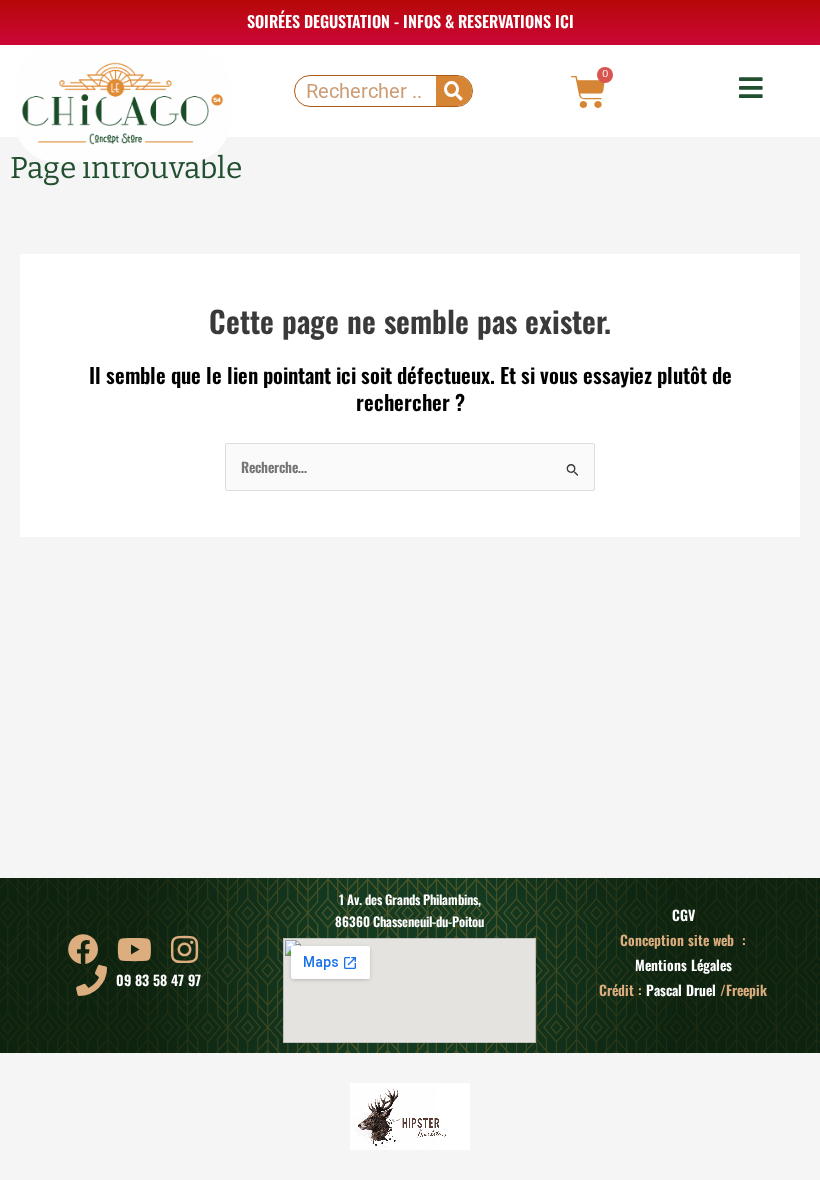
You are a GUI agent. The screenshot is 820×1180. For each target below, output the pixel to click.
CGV (683, 915)
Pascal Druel (681, 990)
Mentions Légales (683, 965)
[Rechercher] (453, 91)
